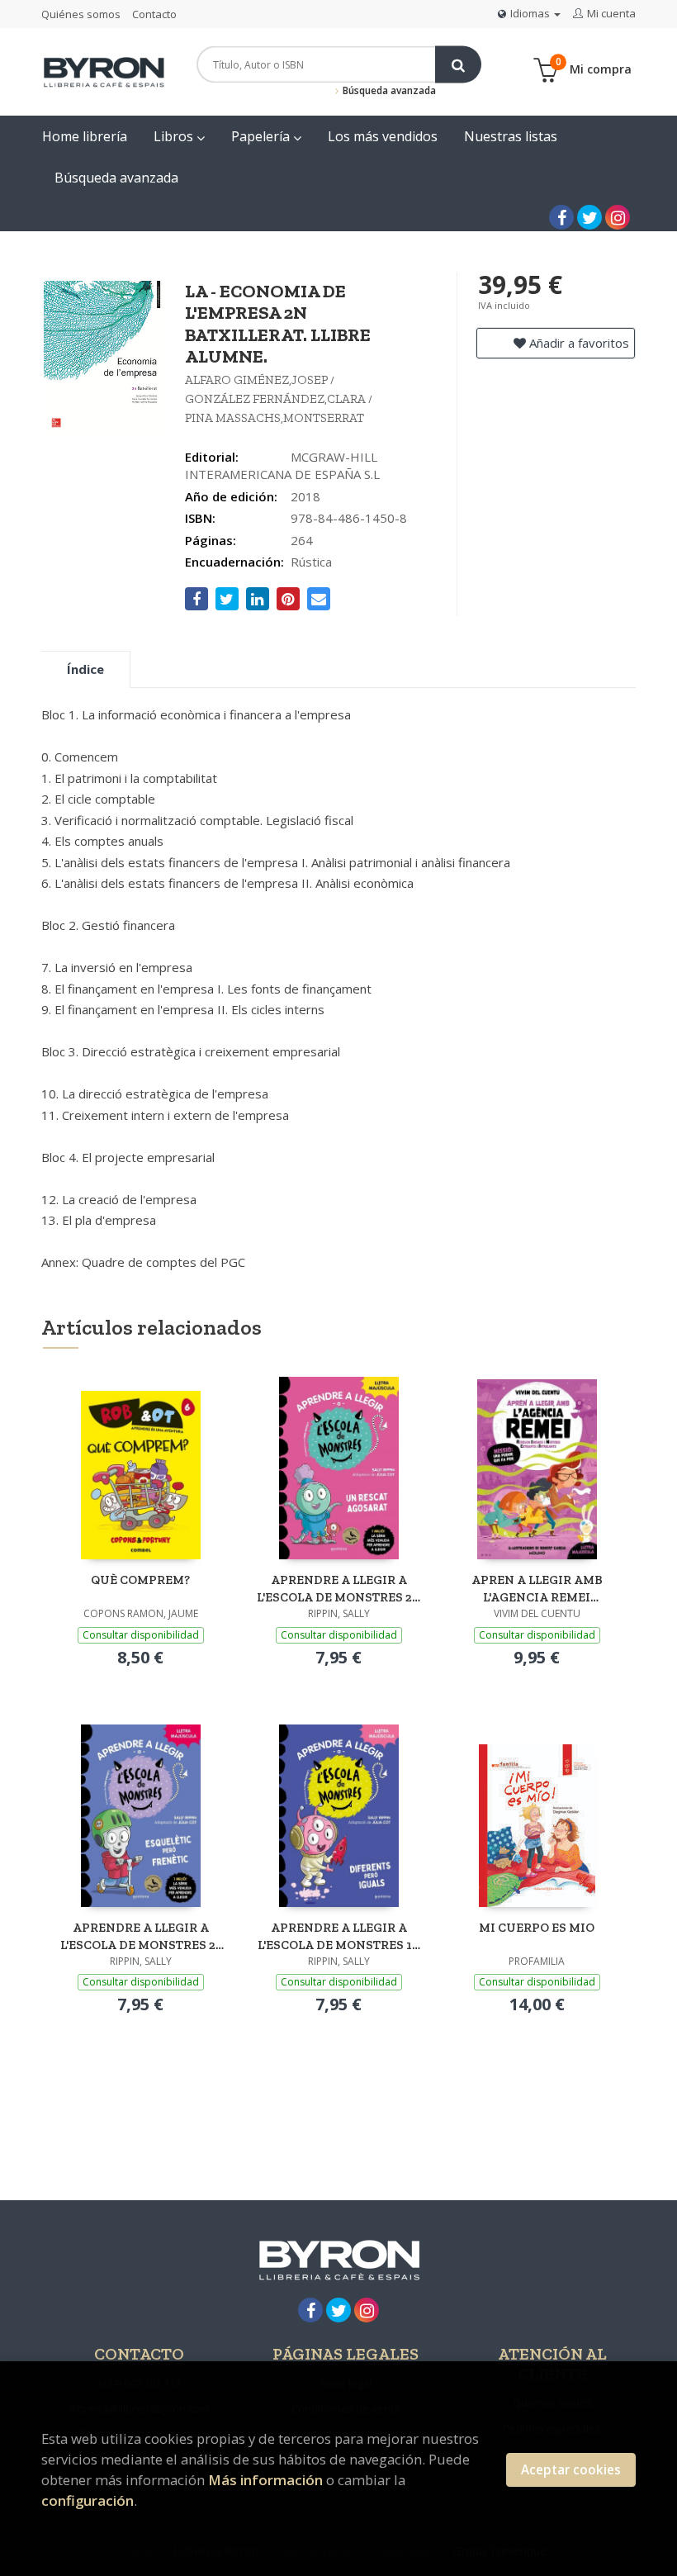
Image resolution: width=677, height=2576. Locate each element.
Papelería (262, 136)
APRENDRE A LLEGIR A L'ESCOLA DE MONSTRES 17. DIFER (339, 1936)
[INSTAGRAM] (618, 217)
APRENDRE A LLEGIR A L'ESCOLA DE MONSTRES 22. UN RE (339, 1589)
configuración (88, 2500)
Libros (175, 136)
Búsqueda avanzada (388, 90)
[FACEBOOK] (561, 217)
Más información (265, 2480)
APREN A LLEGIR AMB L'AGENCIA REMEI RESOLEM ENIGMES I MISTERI (537, 1589)
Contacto (154, 14)
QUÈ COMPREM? (140, 1580)
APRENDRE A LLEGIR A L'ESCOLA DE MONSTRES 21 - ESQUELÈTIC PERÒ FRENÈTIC (141, 1936)
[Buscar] (458, 65)
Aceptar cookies (571, 2470)
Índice (85, 669)
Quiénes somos (81, 14)
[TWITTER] (589, 217)
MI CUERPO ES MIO (537, 1928)
